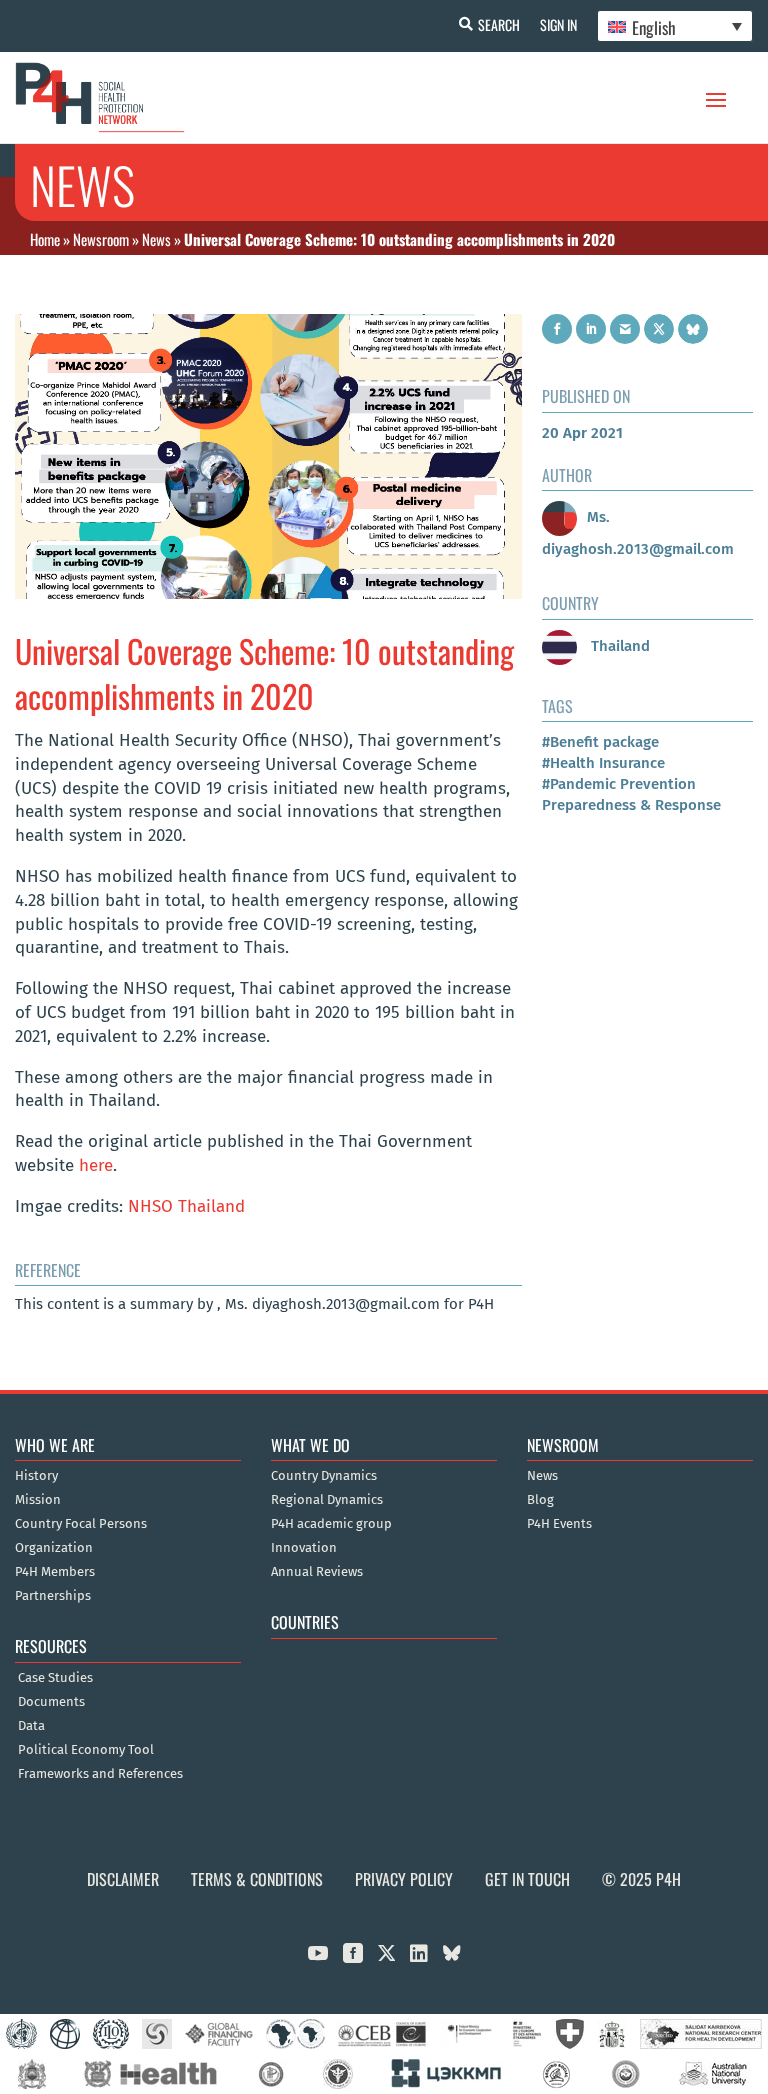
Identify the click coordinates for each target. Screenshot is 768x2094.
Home (45, 239)
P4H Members (55, 1572)
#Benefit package (600, 742)
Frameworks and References (100, 1774)
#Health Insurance (603, 763)
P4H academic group (331, 1524)
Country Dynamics (324, 1476)
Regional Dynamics (327, 1500)
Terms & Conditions (257, 1879)
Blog (540, 1500)
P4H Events (559, 1524)
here (96, 1165)
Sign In (558, 24)
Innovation (304, 1548)
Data (31, 1726)
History (36, 1476)
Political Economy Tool (86, 1750)
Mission (38, 1500)
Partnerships (53, 1596)
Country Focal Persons (81, 1524)
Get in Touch (527, 1879)
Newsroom (101, 239)
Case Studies (55, 1678)
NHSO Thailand (186, 1206)
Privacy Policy (404, 1879)
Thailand (618, 646)
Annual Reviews (317, 1572)
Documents (51, 1702)
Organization (54, 1548)
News (156, 239)
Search (499, 24)
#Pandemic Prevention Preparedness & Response (631, 794)
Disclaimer (123, 1879)
